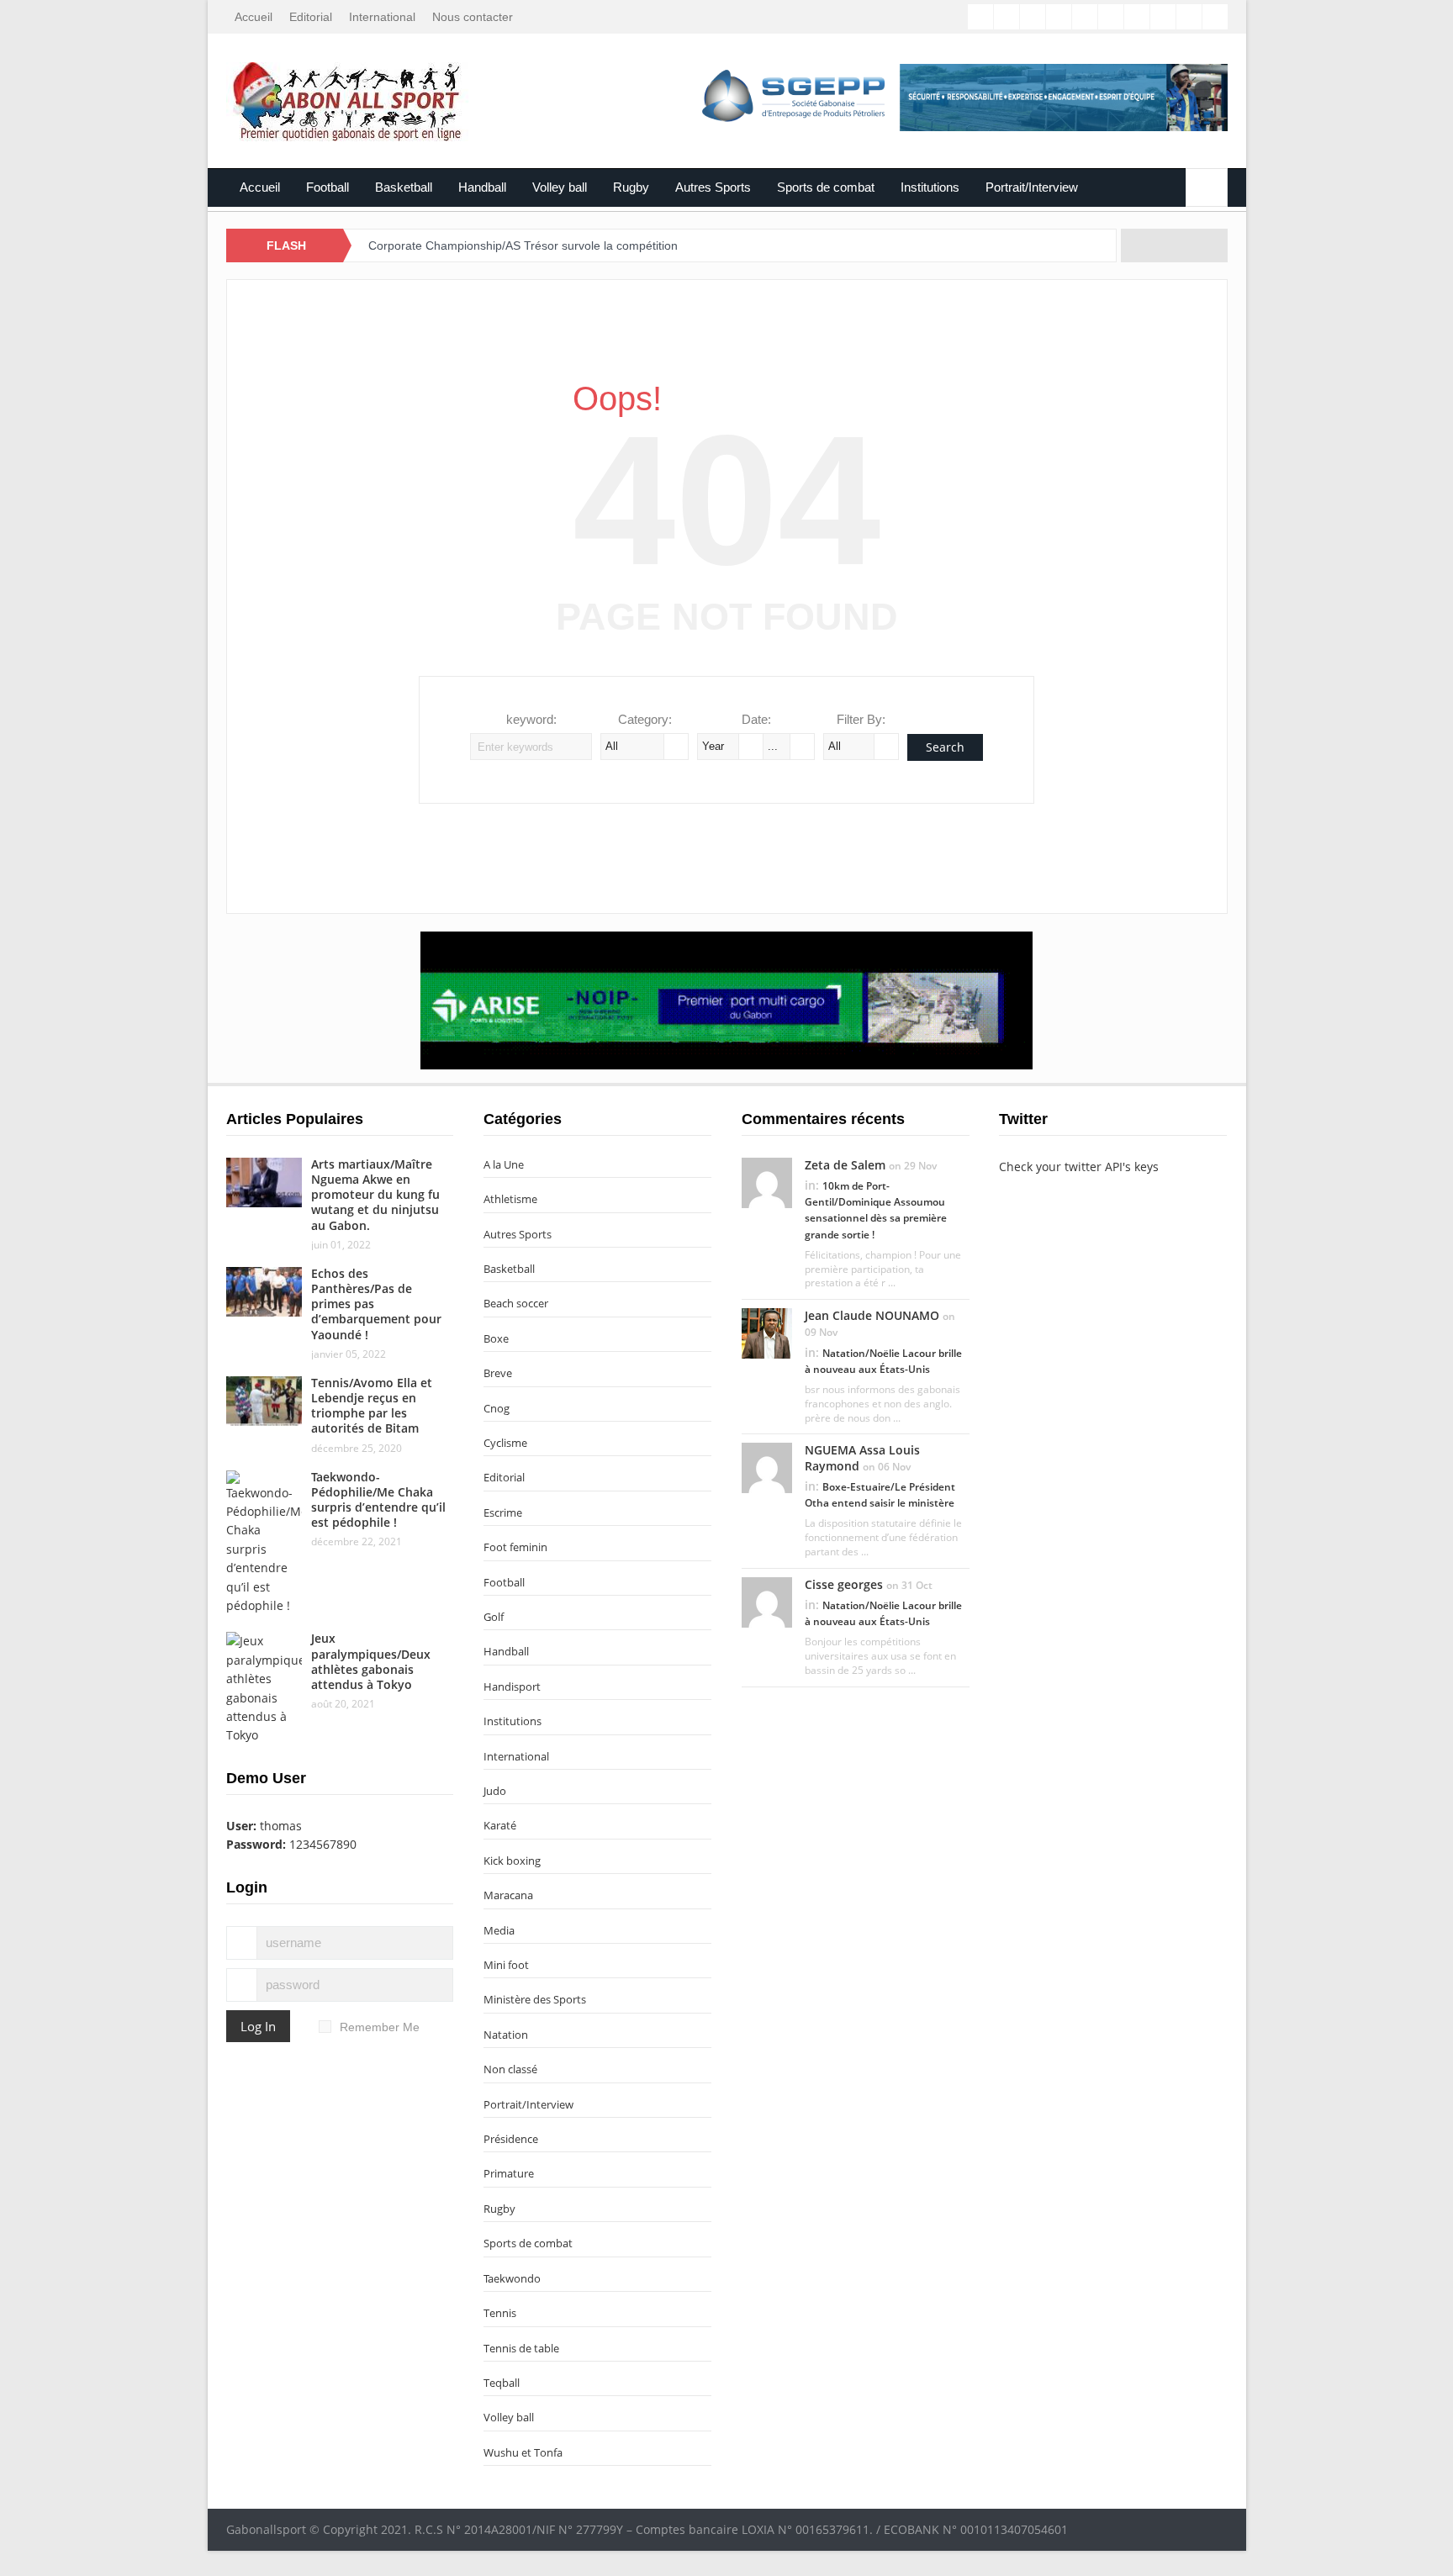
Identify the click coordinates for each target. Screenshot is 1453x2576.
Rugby (631, 187)
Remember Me (380, 2027)
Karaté (500, 1825)
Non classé (510, 2069)
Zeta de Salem (845, 1165)
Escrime (503, 1512)
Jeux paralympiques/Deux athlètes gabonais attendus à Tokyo (371, 1661)
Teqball (502, 2383)
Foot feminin (515, 1547)
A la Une (504, 1164)
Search (945, 747)
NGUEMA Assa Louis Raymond (862, 1457)
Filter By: (861, 719)
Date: (756, 719)
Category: (645, 719)
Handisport (512, 1687)
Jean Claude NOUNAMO (872, 1315)
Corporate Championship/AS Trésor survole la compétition (523, 245)
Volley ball (560, 187)
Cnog (497, 1408)
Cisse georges (844, 1584)
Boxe (496, 1338)
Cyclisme (505, 1443)
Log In (258, 2026)
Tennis (500, 2313)
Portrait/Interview (1032, 187)
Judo (495, 1791)
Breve (498, 1373)
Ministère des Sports (535, 1999)
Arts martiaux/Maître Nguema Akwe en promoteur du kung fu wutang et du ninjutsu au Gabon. (375, 1195)
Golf (494, 1617)
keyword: (531, 719)
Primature (509, 2173)
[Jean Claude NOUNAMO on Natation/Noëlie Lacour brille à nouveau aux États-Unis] (767, 1333)
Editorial (311, 17)
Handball (482, 187)
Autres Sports (713, 187)
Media (499, 1930)
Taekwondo (512, 2278)
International (382, 17)
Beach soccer (516, 1303)
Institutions (930, 187)
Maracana (508, 1895)
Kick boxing (512, 1861)
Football (328, 187)
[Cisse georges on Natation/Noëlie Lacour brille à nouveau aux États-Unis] (767, 1601)
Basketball (404, 187)
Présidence (511, 2139)
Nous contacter (473, 17)
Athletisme (510, 1199)
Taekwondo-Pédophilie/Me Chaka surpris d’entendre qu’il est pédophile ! (378, 1500)
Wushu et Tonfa (523, 2452)
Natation (506, 2035)
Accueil (254, 17)
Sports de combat (826, 187)
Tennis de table (521, 2348)
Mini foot (506, 1965)
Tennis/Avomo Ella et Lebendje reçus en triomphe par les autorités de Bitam (372, 1406)
